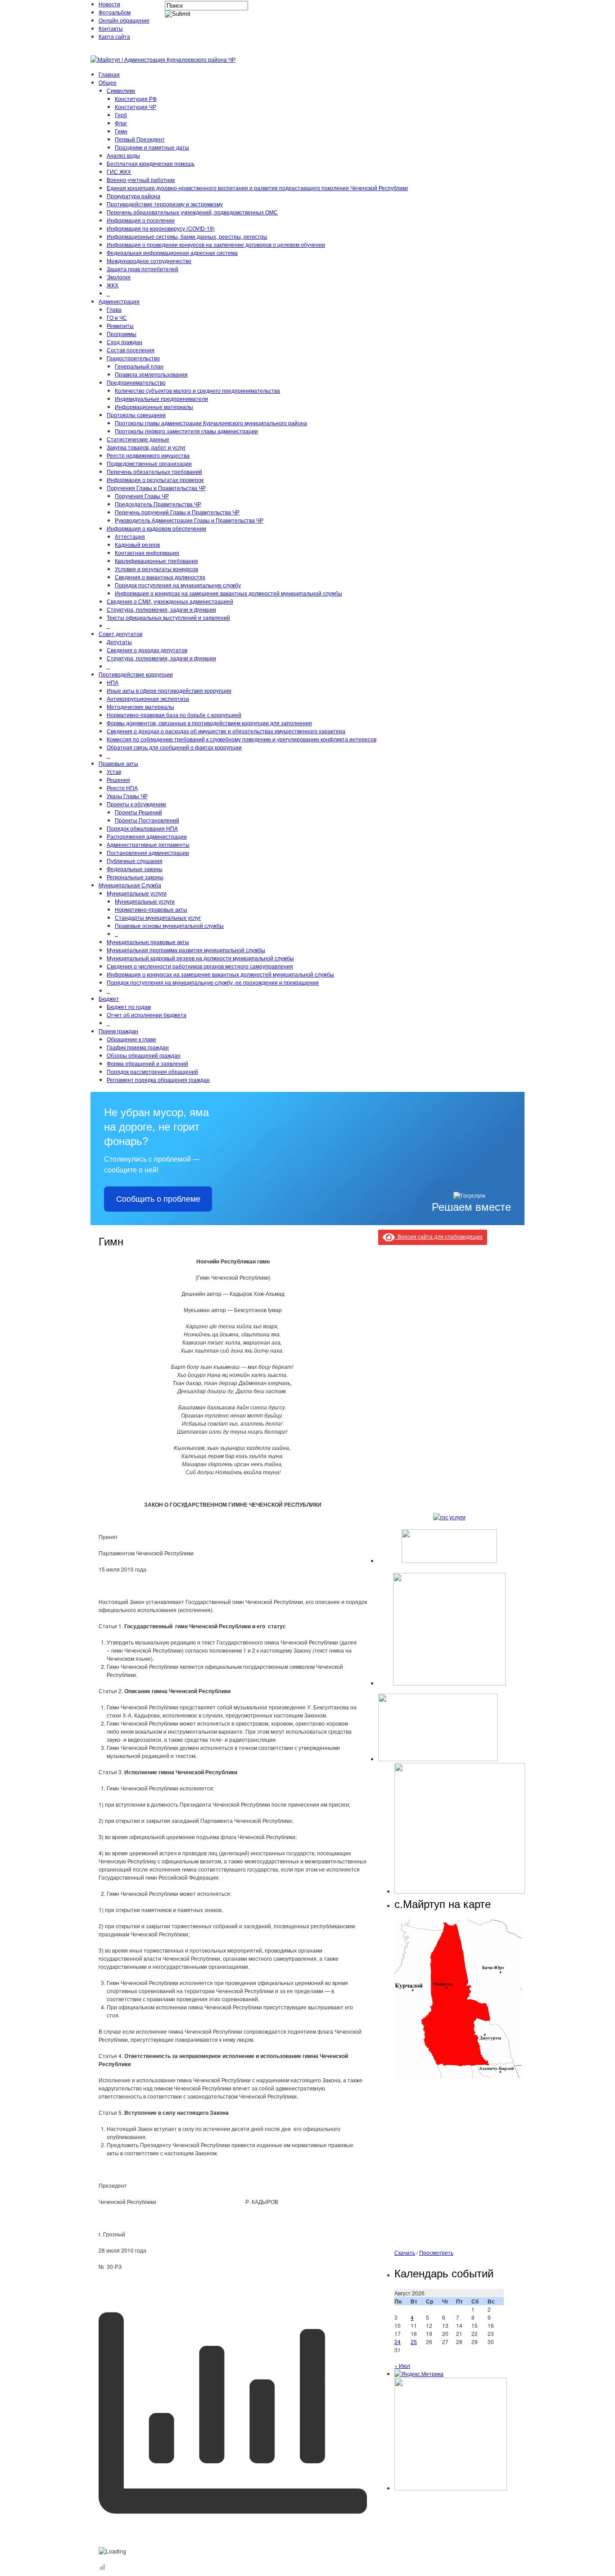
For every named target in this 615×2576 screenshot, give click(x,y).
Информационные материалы (154, 407)
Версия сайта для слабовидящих (439, 1236)
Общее (108, 82)
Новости (109, 4)
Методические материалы (140, 706)
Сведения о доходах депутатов (147, 650)
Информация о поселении (141, 220)
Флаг (121, 123)
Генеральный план (139, 366)
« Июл (402, 2365)
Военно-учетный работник (141, 179)
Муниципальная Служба (130, 885)
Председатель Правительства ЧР (158, 504)
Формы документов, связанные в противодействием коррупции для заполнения (209, 723)
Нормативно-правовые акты (151, 909)
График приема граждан (138, 1047)
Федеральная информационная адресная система (172, 252)
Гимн (121, 131)
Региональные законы (135, 877)
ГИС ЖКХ (119, 171)
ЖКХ (113, 285)
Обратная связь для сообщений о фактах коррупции (174, 747)
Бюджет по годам (129, 1006)
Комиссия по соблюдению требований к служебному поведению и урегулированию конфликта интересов (242, 739)
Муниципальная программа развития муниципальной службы (186, 950)
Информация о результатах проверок (155, 479)
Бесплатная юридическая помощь (151, 163)
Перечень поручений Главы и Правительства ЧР (177, 512)
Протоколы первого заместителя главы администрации (186, 431)
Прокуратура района (133, 196)
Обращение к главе (131, 1039)
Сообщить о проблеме (158, 1199)
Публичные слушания (135, 861)
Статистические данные (138, 439)
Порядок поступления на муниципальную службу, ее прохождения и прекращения (213, 982)
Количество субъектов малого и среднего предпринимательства (197, 390)
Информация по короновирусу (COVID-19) (161, 228)
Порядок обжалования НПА (142, 828)
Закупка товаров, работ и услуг (146, 447)
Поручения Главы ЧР (142, 496)
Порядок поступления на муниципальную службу (178, 585)
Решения (118, 779)
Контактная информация (147, 552)
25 (414, 2342)
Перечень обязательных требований (154, 471)
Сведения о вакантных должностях (160, 577)
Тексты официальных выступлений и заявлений (168, 617)
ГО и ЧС (117, 317)
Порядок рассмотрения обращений (152, 1071)
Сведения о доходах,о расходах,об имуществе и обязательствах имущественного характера (226, 731)
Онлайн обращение (124, 20)
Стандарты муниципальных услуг (158, 917)
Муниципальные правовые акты (148, 942)
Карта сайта (114, 36)
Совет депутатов (120, 634)
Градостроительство (133, 358)
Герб (121, 115)
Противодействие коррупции (136, 674)
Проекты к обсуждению (136, 804)
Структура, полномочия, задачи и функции (161, 609)
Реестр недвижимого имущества (148, 455)
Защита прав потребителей (142, 269)
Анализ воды (123, 155)
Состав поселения (131, 350)
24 (398, 2342)
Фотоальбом (115, 12)
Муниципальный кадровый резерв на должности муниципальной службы (200, 958)
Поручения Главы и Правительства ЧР (156, 488)
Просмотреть (436, 2252)
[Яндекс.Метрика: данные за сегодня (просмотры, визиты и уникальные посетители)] (419, 2374)
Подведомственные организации (149, 463)
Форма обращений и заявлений (147, 1063)
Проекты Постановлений (147, 820)
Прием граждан (118, 1031)
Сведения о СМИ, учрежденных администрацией (170, 601)
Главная (109, 74)
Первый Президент (140, 139)
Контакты (111, 28)
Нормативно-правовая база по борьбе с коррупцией (174, 715)
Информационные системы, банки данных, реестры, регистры (187, 236)
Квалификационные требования (156, 561)
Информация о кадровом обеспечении (156, 528)
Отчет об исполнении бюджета (147, 1015)
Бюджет (109, 998)
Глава (114, 309)
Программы (122, 334)
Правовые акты (118, 763)
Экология (119, 277)
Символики (121, 90)
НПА (113, 682)
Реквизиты (120, 325)
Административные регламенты (148, 844)
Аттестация (130, 536)
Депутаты (119, 642)
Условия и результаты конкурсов (156, 569)
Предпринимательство (136, 382)
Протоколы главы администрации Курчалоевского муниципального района (211, 423)
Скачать (405, 2252)
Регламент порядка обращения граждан (158, 1079)
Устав (114, 771)
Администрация (119, 301)
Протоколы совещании (136, 415)
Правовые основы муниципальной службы (169, 925)
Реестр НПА (122, 788)
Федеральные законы (135, 869)
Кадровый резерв (137, 544)
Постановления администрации (148, 852)
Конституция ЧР (136, 107)
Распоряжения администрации (147, 836)
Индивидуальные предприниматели (161, 398)
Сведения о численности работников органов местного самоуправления (200, 966)
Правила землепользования (151, 374)
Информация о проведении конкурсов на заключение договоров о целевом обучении (216, 244)
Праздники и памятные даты (152, 147)
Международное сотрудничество (149, 261)
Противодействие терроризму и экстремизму (165, 204)
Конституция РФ (136, 98)
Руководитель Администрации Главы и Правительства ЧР (189, 520)
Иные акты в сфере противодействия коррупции (169, 690)
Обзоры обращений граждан (144, 1055)
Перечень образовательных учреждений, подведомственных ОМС (192, 212)
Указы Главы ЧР (127, 796)
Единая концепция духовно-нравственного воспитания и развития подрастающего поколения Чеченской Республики (257, 188)
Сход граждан (124, 342)
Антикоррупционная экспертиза (148, 698)
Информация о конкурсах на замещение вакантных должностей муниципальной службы (228, 593)
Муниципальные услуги (137, 893)
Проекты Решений (138, 812)
